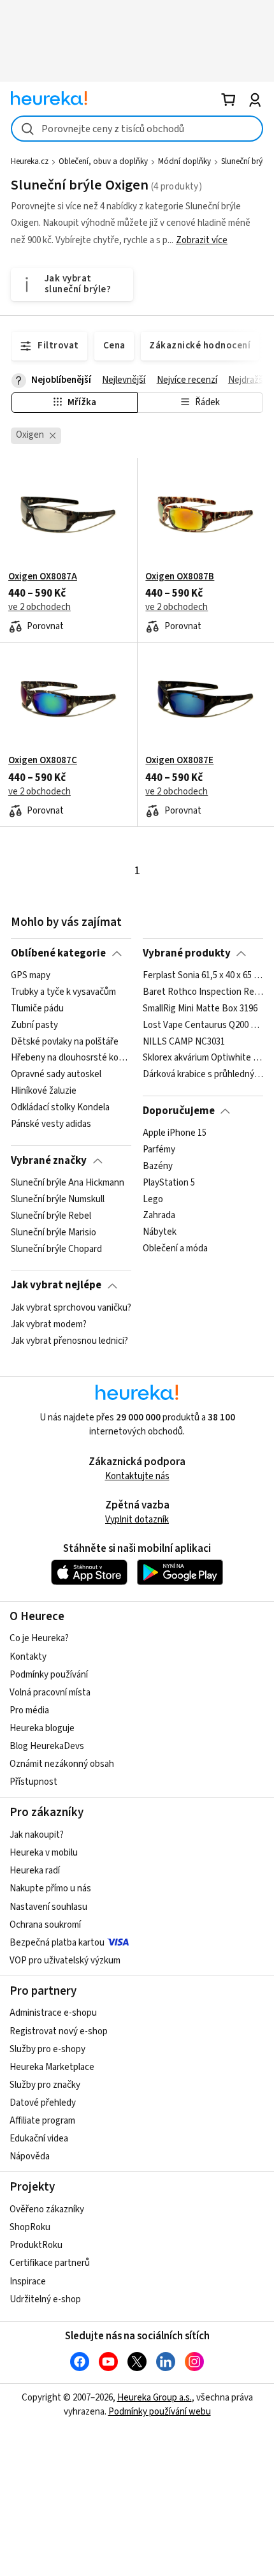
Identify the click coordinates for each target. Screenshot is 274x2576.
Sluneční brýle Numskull (58, 1200)
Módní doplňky (184, 161)
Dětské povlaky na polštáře (65, 1042)
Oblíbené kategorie (58, 953)
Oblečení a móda (175, 1249)
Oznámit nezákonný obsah (62, 1764)
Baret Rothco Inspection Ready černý (203, 992)
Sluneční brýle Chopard (56, 1249)
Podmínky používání (49, 1675)
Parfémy (159, 1150)
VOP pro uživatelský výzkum (65, 1961)
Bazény (158, 1166)
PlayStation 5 (169, 1183)
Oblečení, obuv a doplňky (103, 161)
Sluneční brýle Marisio (54, 1233)
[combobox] (137, 129)
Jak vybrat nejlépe (56, 1285)
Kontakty (28, 1657)
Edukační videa (39, 2139)
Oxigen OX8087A (43, 577)
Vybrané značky (49, 1161)
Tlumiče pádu (37, 1009)
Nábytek (160, 1233)
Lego (153, 1200)
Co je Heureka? (39, 1638)
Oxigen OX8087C (43, 761)
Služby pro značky (45, 2085)
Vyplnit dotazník (137, 1520)
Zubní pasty (34, 1025)
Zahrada (159, 1216)
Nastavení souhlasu (48, 1907)
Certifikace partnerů (50, 2263)
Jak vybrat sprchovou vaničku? (71, 1308)
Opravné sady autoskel (56, 1075)
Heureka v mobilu (44, 1853)
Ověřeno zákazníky (47, 2209)
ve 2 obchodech (40, 607)
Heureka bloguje (42, 1728)
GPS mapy (31, 976)
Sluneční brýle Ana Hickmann (68, 1183)
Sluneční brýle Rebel (51, 1216)
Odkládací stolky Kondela (60, 1108)
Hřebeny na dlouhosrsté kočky (71, 1059)
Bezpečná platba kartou (57, 1943)
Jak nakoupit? (37, 1835)
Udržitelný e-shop (45, 2299)
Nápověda (30, 2156)
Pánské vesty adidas (51, 1124)
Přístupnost (33, 1782)
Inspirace (28, 2282)
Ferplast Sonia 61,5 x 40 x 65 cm (203, 976)
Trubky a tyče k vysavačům (63, 992)
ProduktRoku (36, 2245)
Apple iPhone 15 (175, 1133)
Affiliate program (42, 2121)
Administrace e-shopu (53, 2013)
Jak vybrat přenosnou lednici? (69, 1341)
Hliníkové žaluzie (44, 1091)
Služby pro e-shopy (47, 2049)
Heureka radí (35, 1871)
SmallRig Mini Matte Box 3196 (200, 1009)
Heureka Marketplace (52, 2067)
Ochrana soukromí (45, 1925)
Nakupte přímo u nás (50, 1888)
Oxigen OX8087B (180, 577)
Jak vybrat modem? (49, 1325)
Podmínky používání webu (160, 2412)
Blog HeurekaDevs (47, 1746)
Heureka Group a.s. (155, 2398)
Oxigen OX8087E (179, 761)
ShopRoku (30, 2227)
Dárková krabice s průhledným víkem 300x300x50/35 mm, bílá (203, 1075)
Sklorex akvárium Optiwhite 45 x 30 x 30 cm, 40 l (203, 1059)
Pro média (29, 1710)
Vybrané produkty (187, 953)
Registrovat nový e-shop (59, 2031)
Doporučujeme (179, 1111)
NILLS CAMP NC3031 (184, 1042)
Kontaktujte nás (137, 1476)
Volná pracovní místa (50, 1693)
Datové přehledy (43, 2103)
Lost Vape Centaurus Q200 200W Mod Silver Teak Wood (203, 1025)
